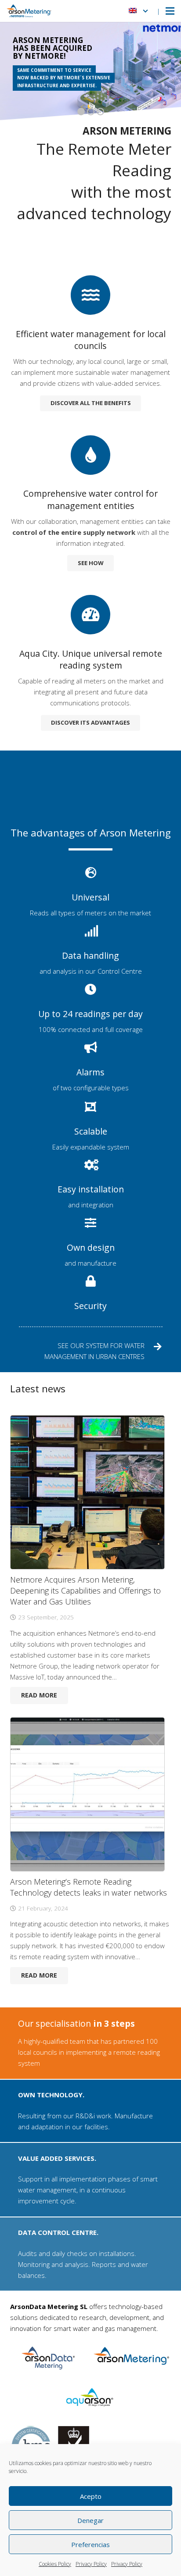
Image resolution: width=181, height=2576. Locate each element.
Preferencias (90, 2544)
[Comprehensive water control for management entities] (91, 459)
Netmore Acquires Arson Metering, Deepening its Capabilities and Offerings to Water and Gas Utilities (85, 1590)
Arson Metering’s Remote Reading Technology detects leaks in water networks (89, 1887)
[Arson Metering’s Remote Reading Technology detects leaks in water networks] (87, 1794)
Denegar (90, 2520)
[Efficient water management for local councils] (91, 299)
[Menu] (170, 11)
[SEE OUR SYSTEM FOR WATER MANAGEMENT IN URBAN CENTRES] (154, 1351)
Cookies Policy (55, 2564)
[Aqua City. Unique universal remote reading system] (91, 619)
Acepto (91, 2496)
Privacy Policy (91, 2564)
